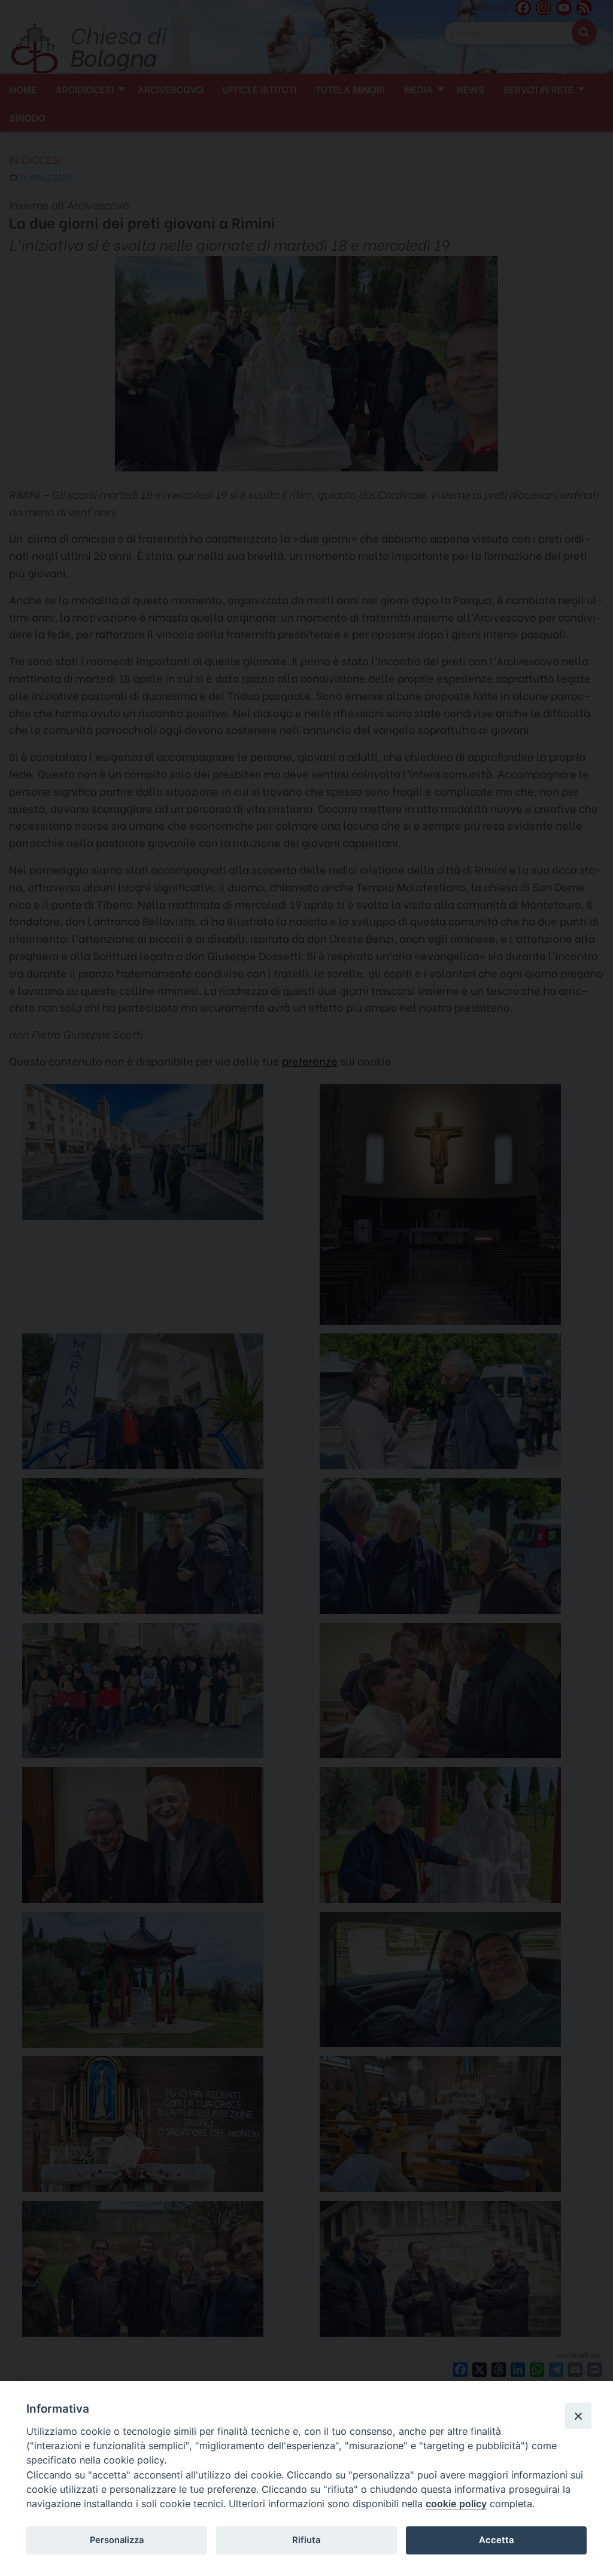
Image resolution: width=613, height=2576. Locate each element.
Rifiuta (306, 2540)
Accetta (496, 2540)
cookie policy (456, 2504)
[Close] (578, 2416)
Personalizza (117, 2540)
